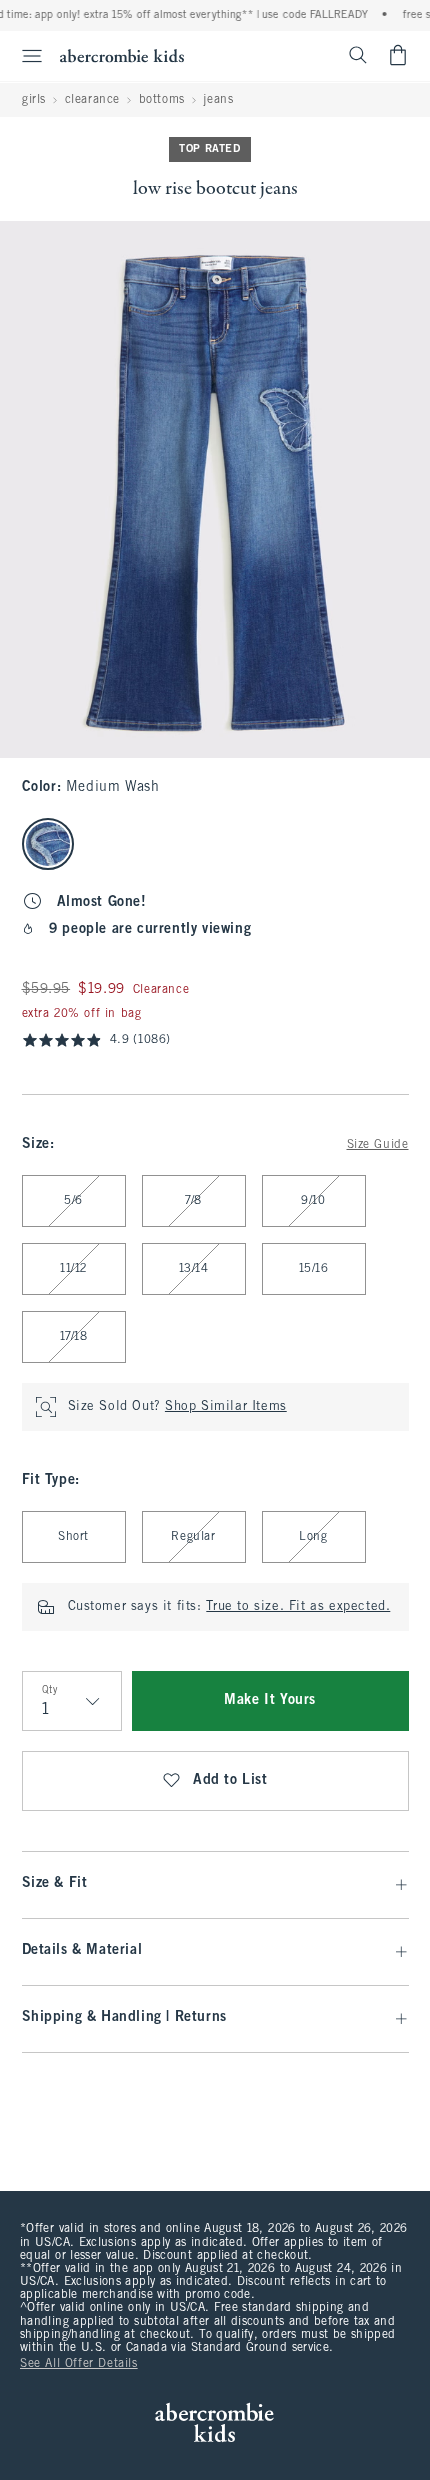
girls (34, 100)
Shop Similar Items (226, 1407)
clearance (92, 100)
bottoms (162, 100)
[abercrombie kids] (122, 55)
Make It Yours (270, 1700)
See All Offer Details (79, 2364)
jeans (218, 100)
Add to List (230, 1780)
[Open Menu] (24, 56)
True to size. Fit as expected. (298, 1607)
